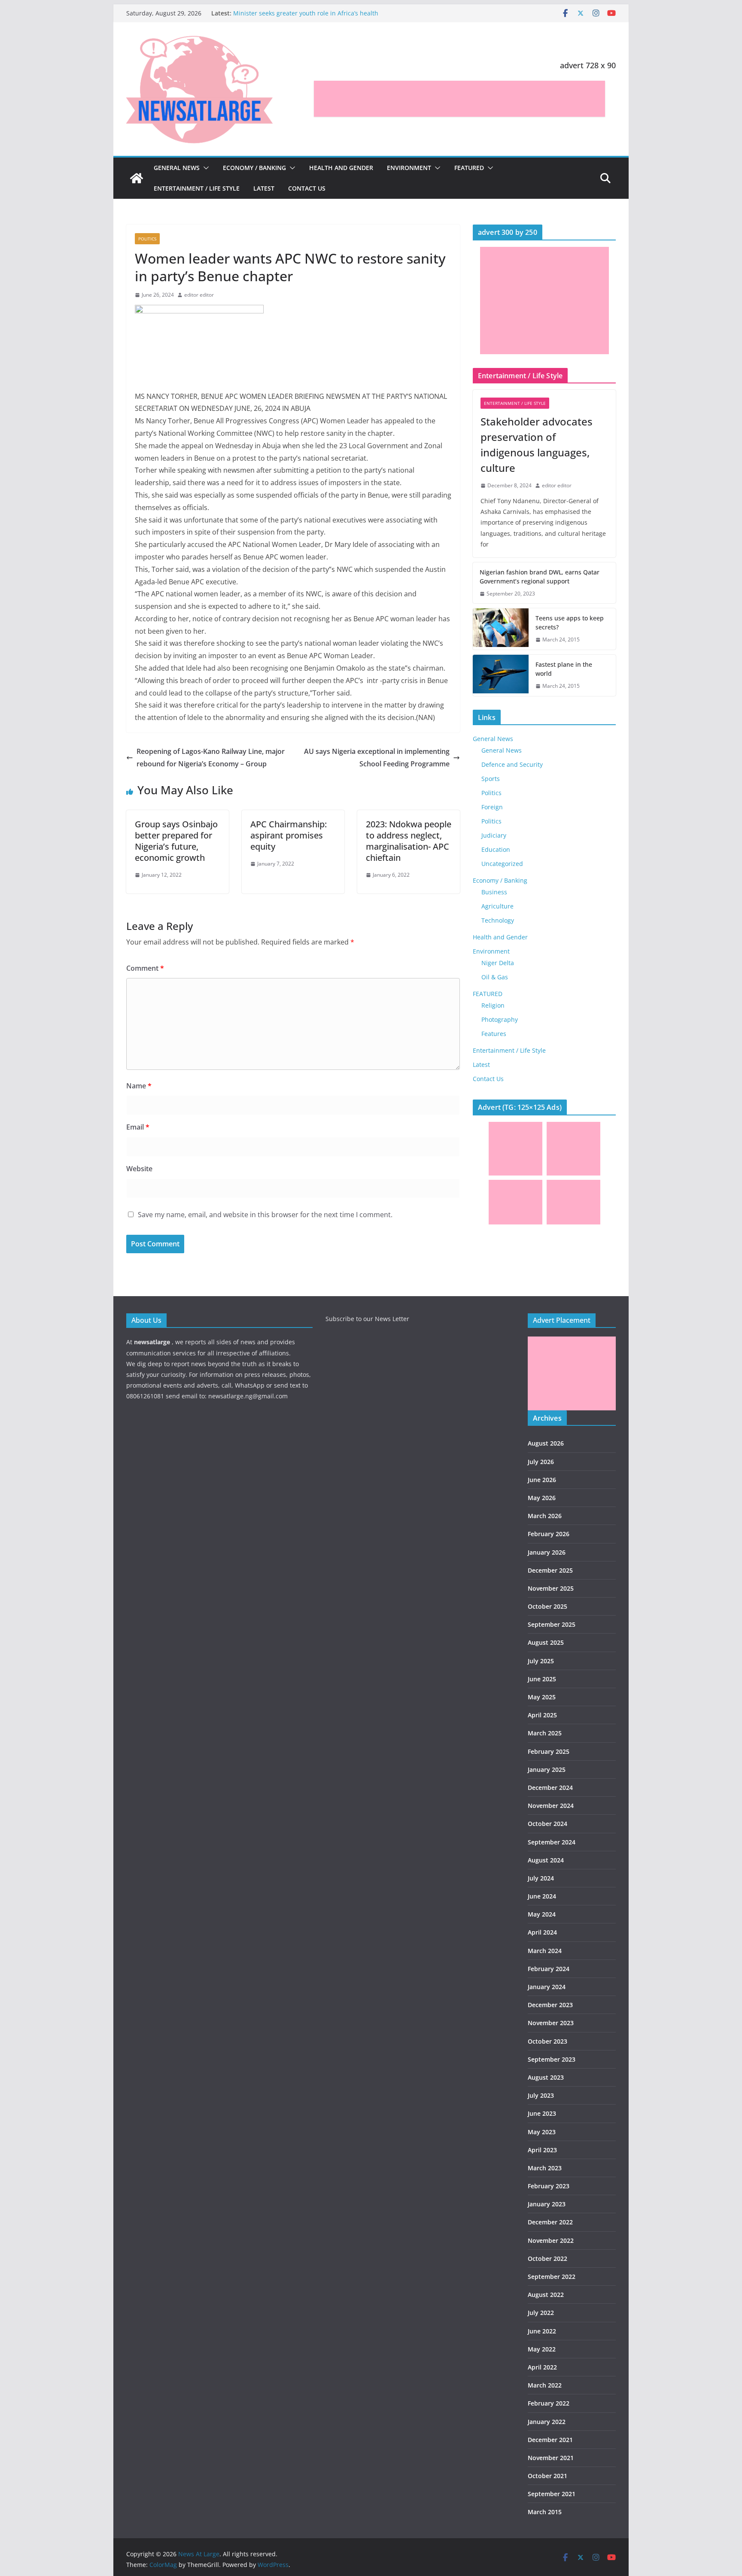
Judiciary (494, 835)
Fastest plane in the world (564, 669)
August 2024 (546, 1860)
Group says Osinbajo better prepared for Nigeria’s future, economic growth (176, 841)
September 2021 (552, 2494)
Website (139, 1169)
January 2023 (547, 2204)
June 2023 (542, 2113)
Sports (491, 779)
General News (177, 168)
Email (138, 1127)
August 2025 (546, 1642)
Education (496, 849)
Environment (409, 168)
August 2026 (546, 1443)
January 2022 (547, 2422)
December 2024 (550, 1788)
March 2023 (545, 2168)
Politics (147, 239)
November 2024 (551, 1806)
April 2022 (542, 2367)
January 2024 (547, 1987)
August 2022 (546, 2295)
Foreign (492, 807)
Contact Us (307, 188)
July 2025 (541, 1661)
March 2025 (545, 1733)
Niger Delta (498, 963)
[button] (204, 168)
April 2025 (542, 1715)
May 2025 (542, 1697)
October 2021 (547, 2476)
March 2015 (545, 2512)
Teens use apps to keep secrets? (570, 623)
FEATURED (469, 168)
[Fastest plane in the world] (501, 675)
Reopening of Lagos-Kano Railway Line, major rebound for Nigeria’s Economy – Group (211, 758)
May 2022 (542, 2349)
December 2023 (550, 2005)
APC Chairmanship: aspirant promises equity (289, 835)
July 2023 (541, 2095)
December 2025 (550, 1570)
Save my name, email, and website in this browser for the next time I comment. (265, 1215)
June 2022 (542, 2331)
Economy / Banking (254, 168)
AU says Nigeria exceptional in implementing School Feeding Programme (377, 758)
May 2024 (542, 1914)
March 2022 (545, 2385)
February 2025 (549, 1751)
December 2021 (550, 2440)
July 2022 (541, 2313)
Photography (500, 1019)
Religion (493, 1005)
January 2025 (547, 1769)
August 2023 (546, 2077)
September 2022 (552, 2277)
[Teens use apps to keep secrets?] (501, 629)
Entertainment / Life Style (197, 188)
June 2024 (542, 1896)
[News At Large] (137, 178)
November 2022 (551, 2240)
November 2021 (551, 2458)
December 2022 (550, 2222)
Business (494, 892)
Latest (264, 188)
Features (494, 1034)
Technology (498, 920)
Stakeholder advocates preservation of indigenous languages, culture (537, 445)
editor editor (199, 295)
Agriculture (497, 906)
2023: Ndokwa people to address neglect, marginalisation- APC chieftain (409, 841)
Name (139, 1086)
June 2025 (542, 1679)
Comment (145, 968)
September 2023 (552, 2059)
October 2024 (547, 1824)
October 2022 (547, 2259)
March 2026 (545, 1516)
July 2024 (541, 1878)
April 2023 (542, 2150)
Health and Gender (341, 168)
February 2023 (549, 2186)
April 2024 (542, 1932)
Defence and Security (512, 764)
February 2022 (549, 2403)
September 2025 (552, 1624)
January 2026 (547, 1552)
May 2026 (542, 1498)
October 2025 (547, 1606)
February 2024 (549, 1969)
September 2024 (552, 1842)
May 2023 (542, 2132)
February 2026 (549, 1534)
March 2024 (545, 1951)
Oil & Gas (495, 977)
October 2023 (547, 2041)
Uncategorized (502, 864)
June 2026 (542, 1480)
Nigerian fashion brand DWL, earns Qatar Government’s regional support (540, 577)
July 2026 (541, 1462)
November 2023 (551, 2023)
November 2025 (551, 1588)
